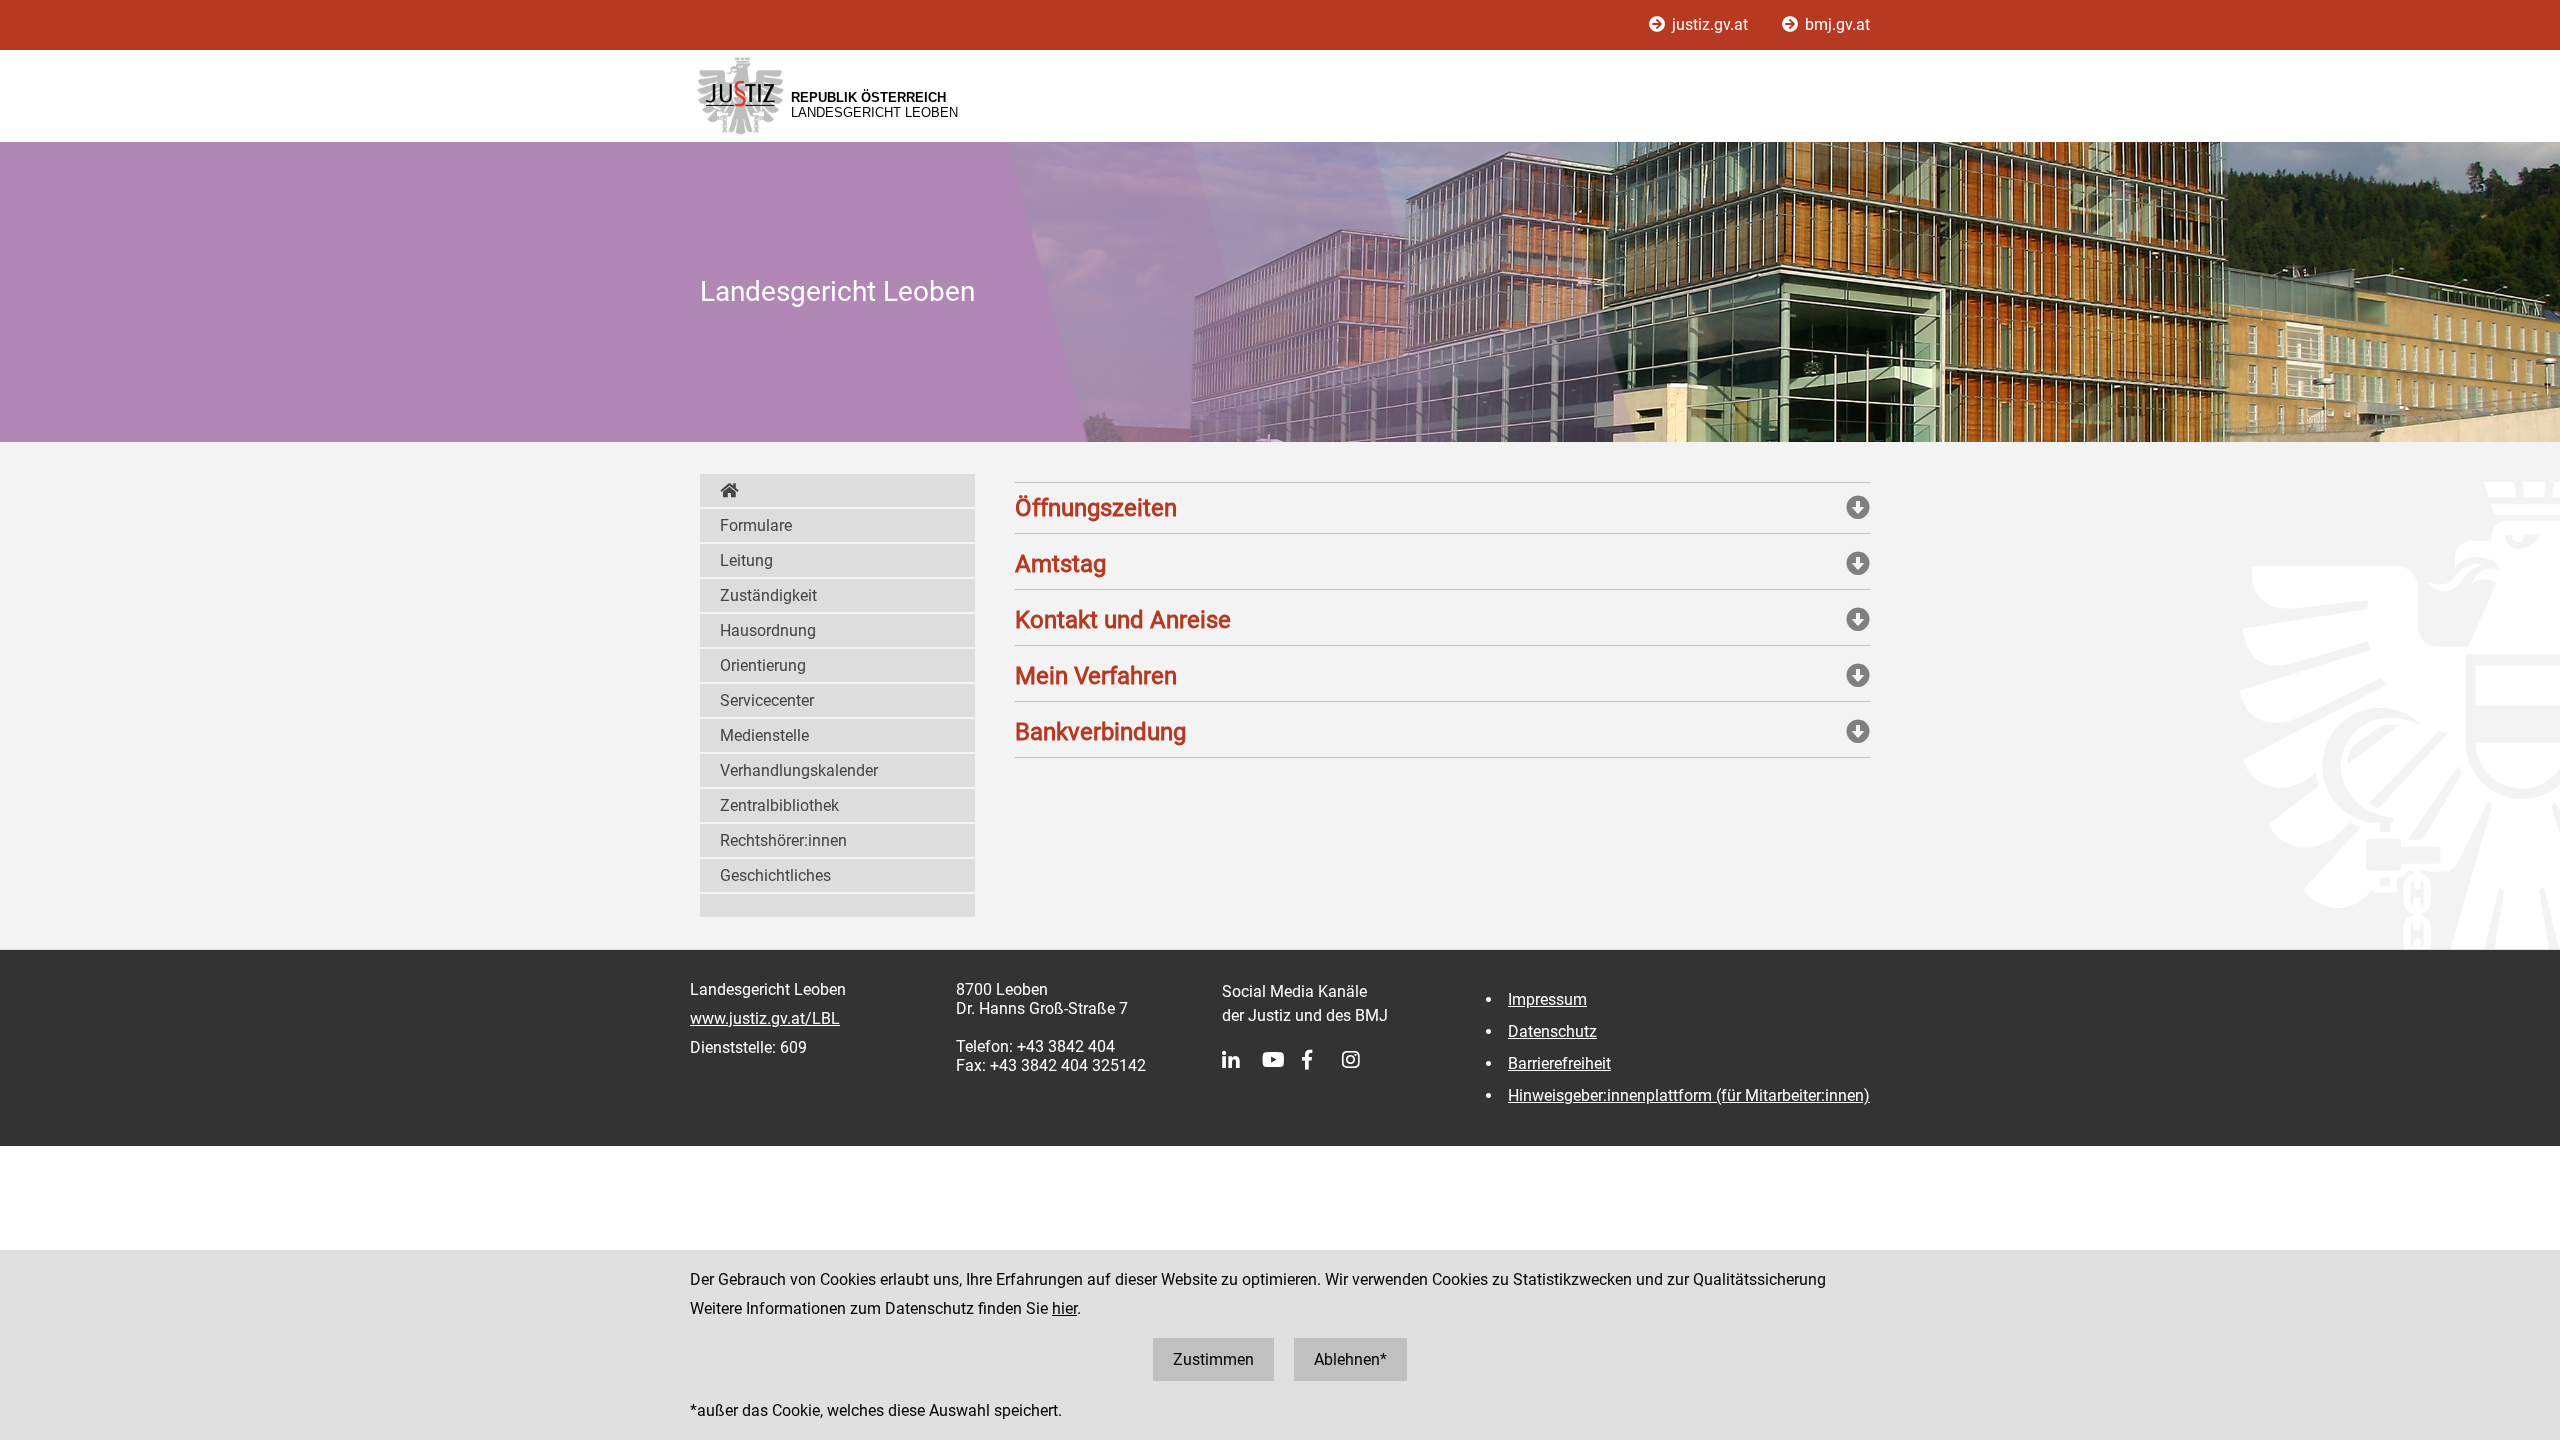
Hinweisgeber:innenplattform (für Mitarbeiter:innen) (1689, 1095)
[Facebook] (1322, 1060)
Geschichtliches (775, 875)
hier (1064, 1308)
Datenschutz (1552, 1031)
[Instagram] (1362, 1060)
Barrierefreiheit (1559, 1063)
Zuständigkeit (768, 595)
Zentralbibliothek (779, 805)
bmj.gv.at (1835, 24)
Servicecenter (767, 700)
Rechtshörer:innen (783, 840)
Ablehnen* (1350, 1359)
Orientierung (763, 665)
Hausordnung (768, 630)
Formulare (756, 525)
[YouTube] (1282, 1060)
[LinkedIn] (1242, 1060)
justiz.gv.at (1710, 24)
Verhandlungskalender (799, 770)
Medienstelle (764, 735)
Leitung (746, 560)
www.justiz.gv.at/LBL (765, 1018)
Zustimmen (1213, 1359)
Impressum (1547, 999)
